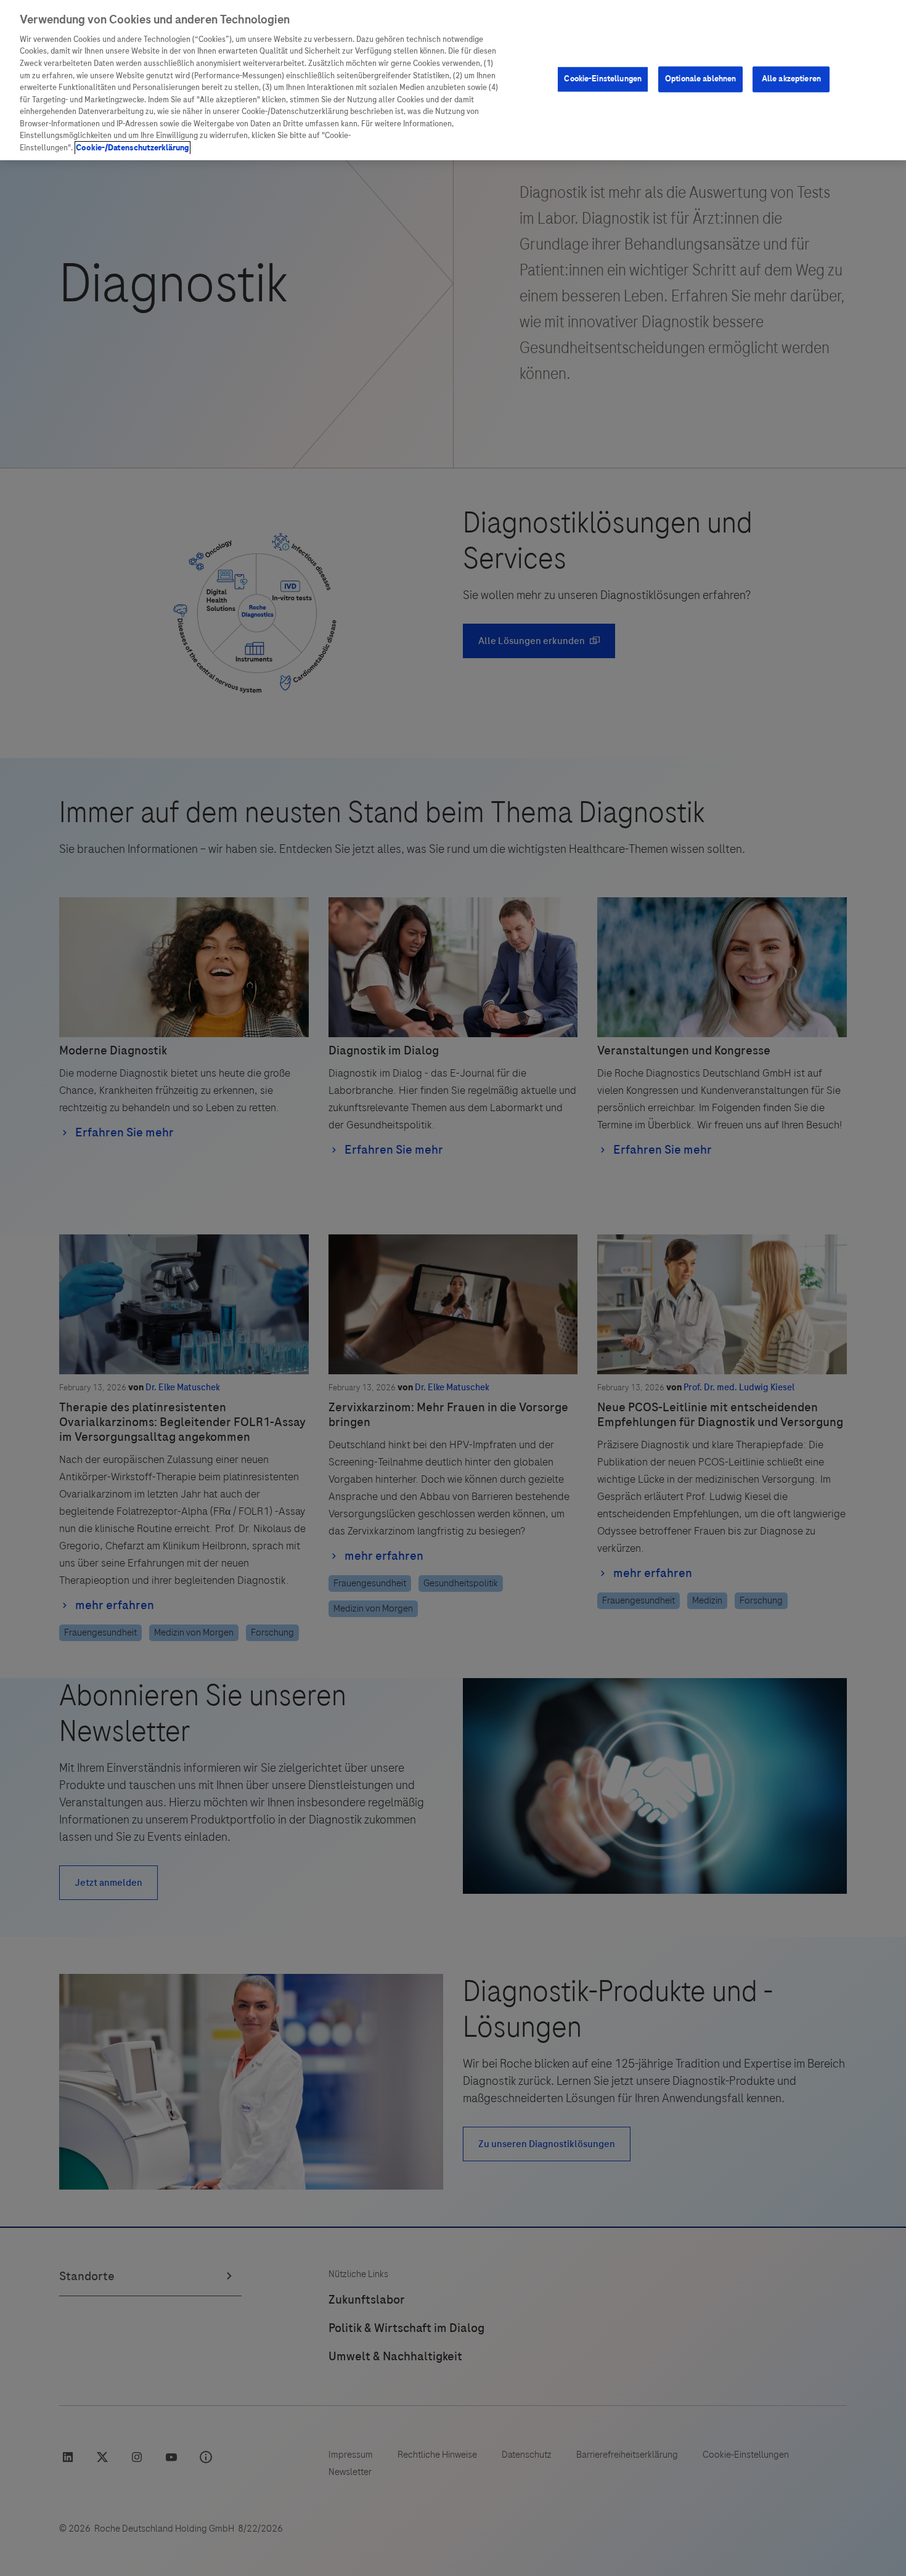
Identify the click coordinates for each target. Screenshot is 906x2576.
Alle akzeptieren (791, 79)
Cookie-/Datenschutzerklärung (133, 148)
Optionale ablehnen (700, 79)
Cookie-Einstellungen (603, 79)
